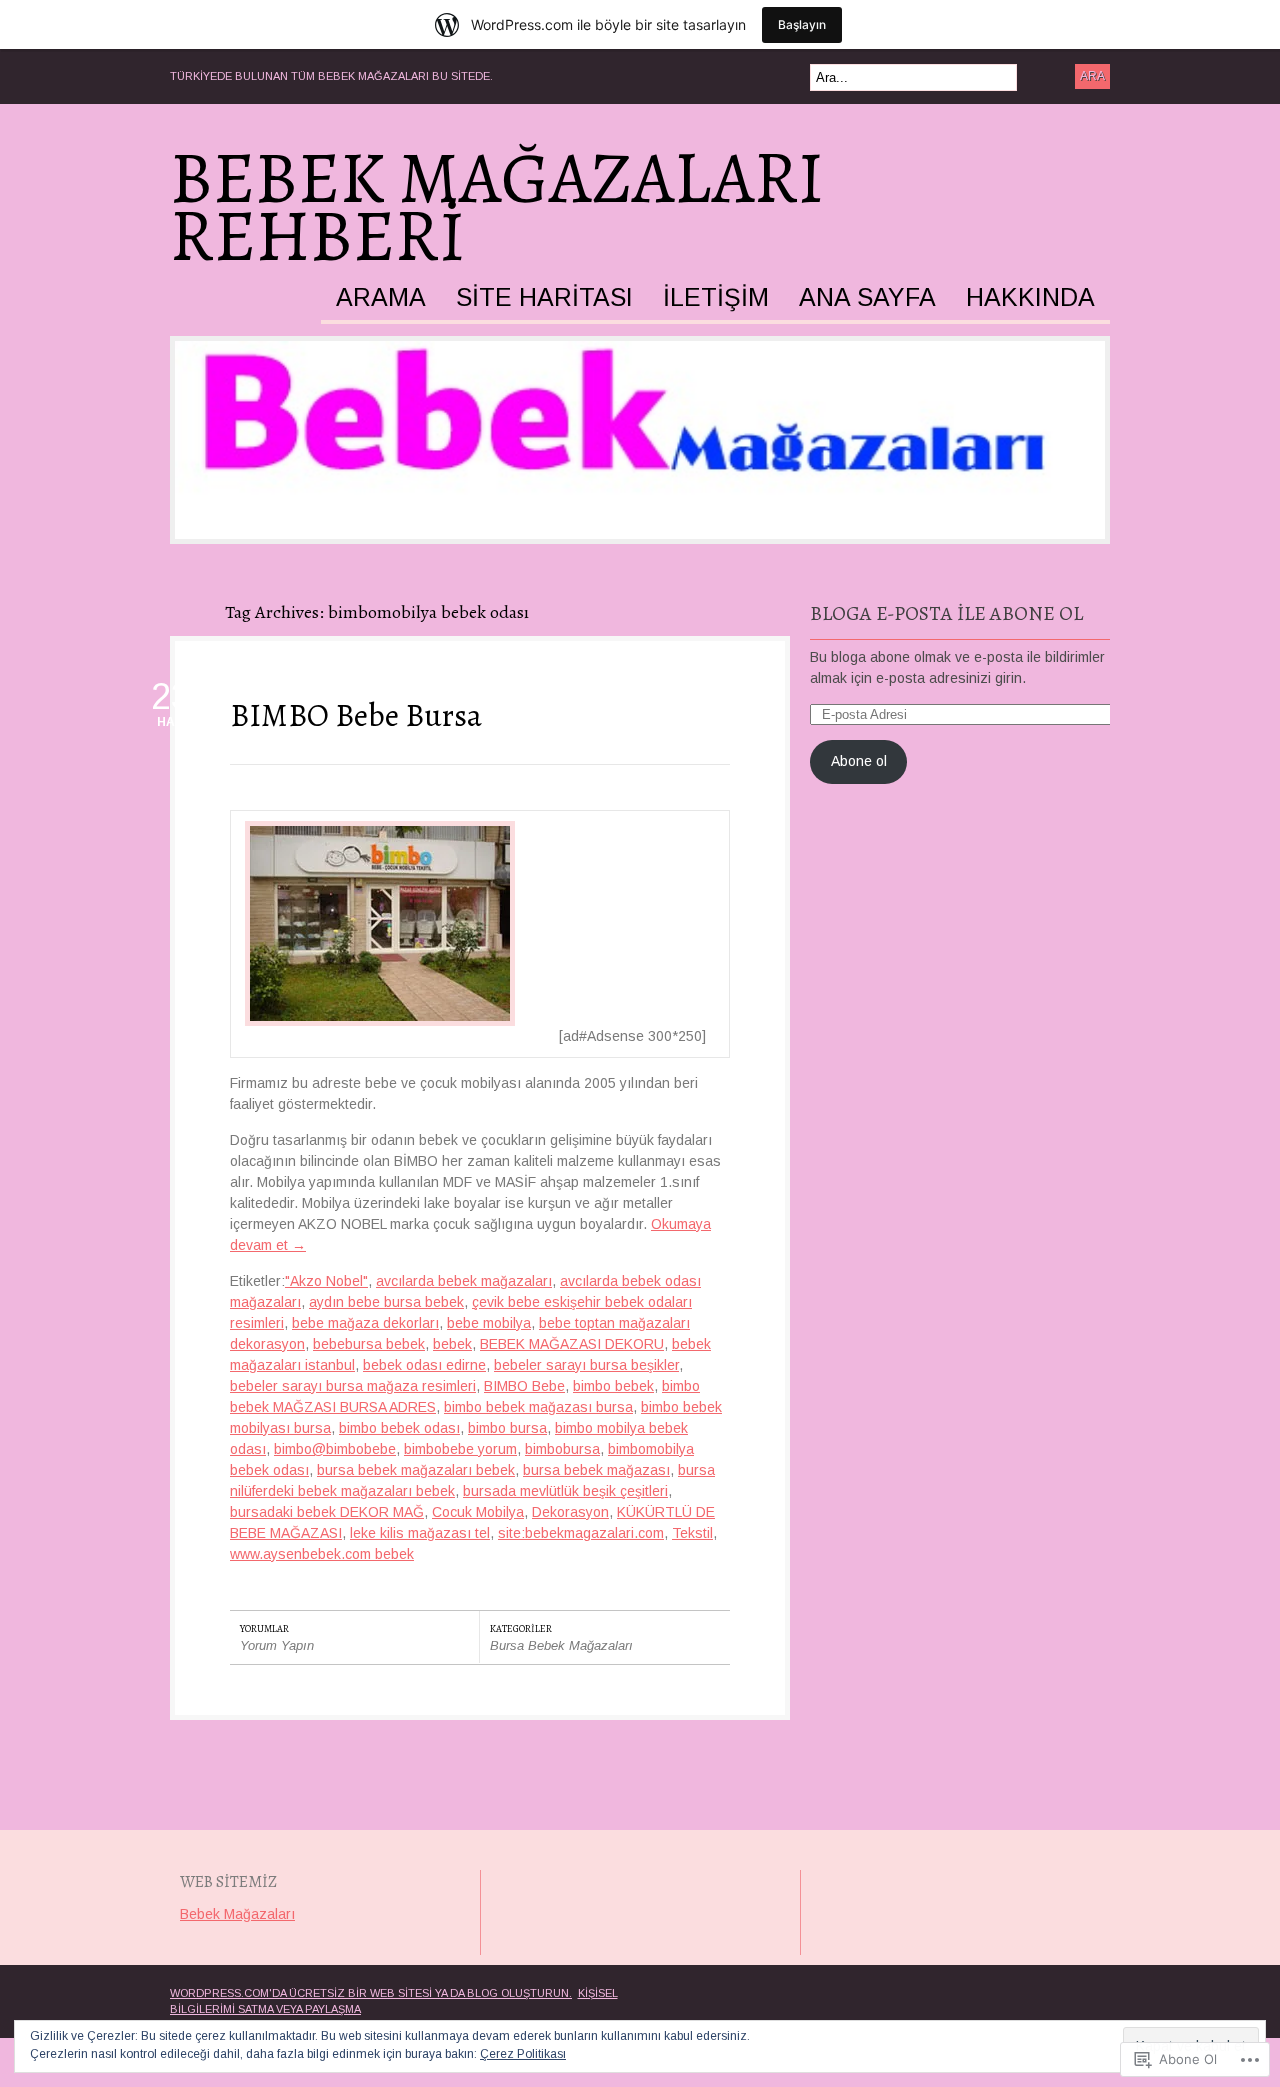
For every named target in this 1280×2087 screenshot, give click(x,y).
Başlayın (802, 24)
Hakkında (1030, 298)
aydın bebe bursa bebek (386, 1302)
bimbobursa (562, 1449)
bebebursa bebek (369, 1344)
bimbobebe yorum (460, 1449)
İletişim (716, 298)
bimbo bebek (613, 1386)
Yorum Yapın (277, 1645)
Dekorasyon (570, 1512)
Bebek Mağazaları (237, 1914)
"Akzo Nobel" (326, 1281)
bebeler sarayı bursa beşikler (586, 1365)
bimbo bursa (507, 1428)
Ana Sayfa (867, 298)
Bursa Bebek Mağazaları (561, 1645)
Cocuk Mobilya (478, 1512)
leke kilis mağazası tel (420, 1533)
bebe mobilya (489, 1323)
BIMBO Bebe (524, 1386)
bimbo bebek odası (399, 1428)
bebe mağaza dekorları (365, 1323)
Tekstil (692, 1533)
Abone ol (859, 761)
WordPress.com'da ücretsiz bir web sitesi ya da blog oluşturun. (371, 1993)
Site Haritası (544, 298)
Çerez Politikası (523, 2054)
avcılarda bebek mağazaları (464, 1281)
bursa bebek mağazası (596, 1470)
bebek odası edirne (424, 1365)
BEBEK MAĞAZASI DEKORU (572, 1344)
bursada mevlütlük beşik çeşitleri (565, 1491)
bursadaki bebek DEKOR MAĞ (327, 1512)
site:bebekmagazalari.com (581, 1533)
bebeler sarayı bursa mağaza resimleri (353, 1386)
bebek (452, 1344)
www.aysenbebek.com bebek (322, 1554)
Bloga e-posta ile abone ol (946, 613)
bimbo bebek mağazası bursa (538, 1407)
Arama (381, 298)
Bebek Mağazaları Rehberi (497, 207)
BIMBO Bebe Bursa (356, 715)
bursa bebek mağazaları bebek (416, 1470)
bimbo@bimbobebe (335, 1449)
